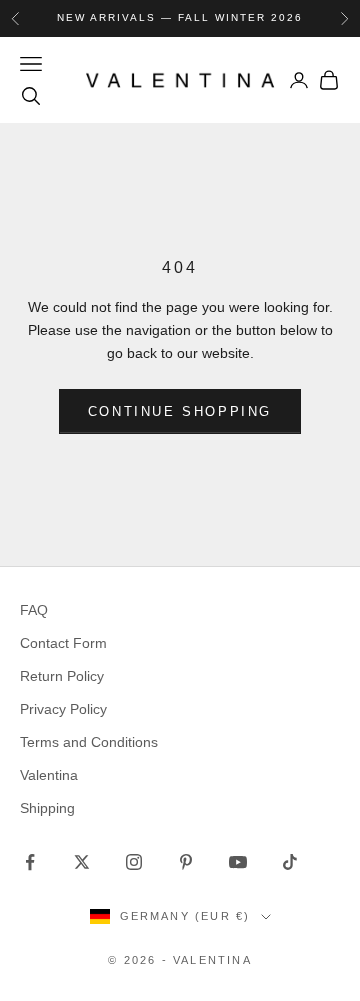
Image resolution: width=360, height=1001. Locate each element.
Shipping (47, 808)
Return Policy (62, 676)
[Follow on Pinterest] (186, 862)
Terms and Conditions (89, 742)
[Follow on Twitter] (82, 862)
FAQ (34, 610)
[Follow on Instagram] (134, 862)
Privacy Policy (63, 709)
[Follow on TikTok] (290, 862)
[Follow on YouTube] (238, 862)
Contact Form (63, 643)
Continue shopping (180, 411)
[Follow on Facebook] (30, 862)
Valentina (49, 775)
